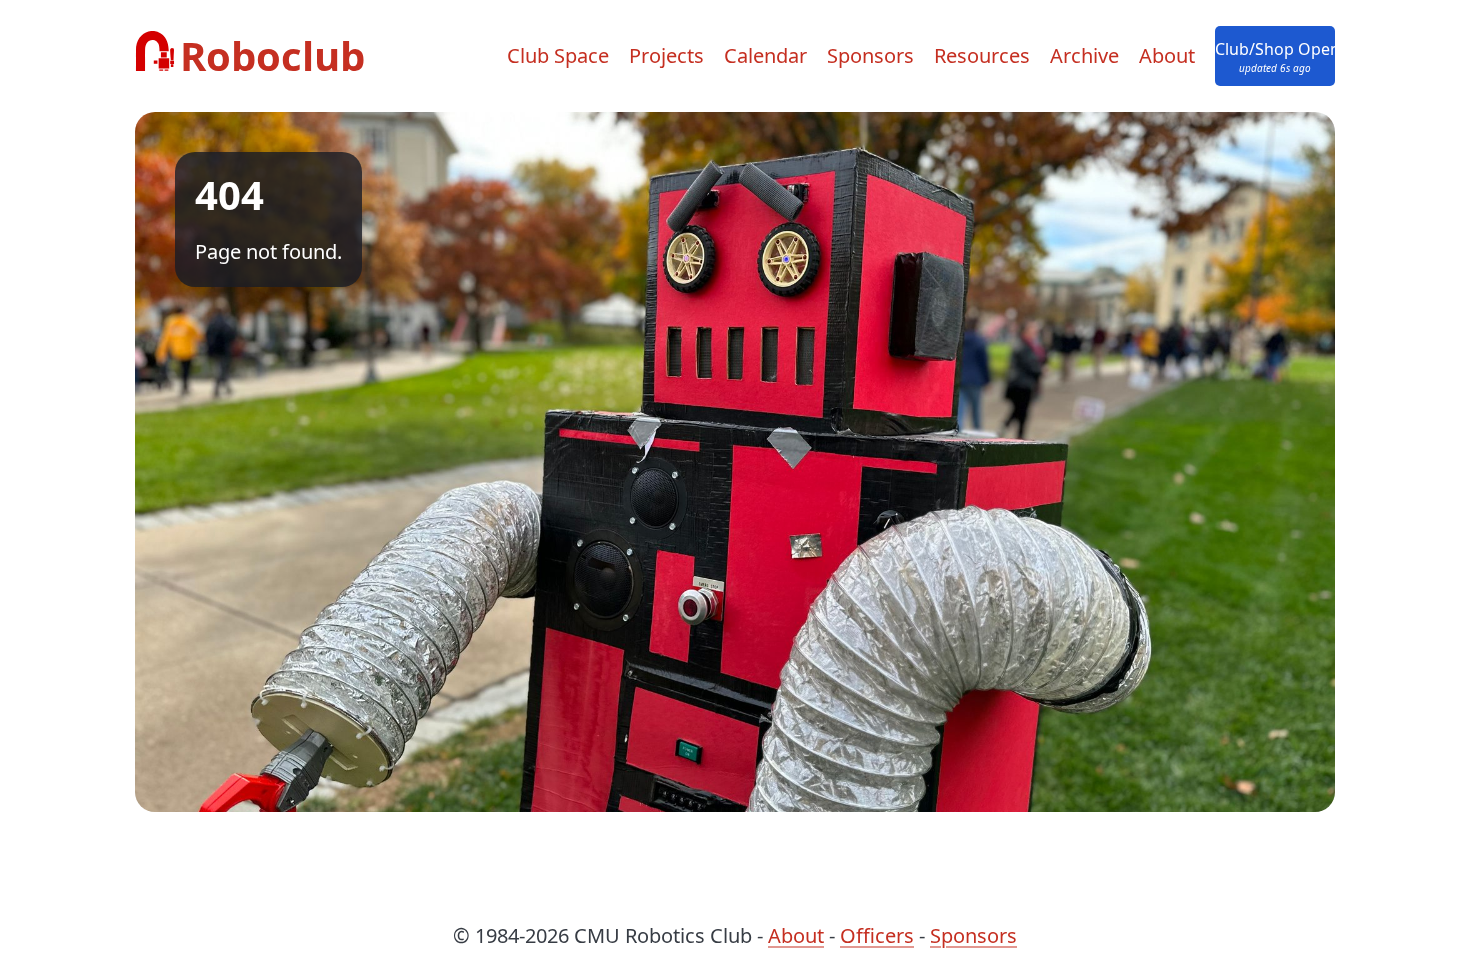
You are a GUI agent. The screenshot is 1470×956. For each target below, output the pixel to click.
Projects (666, 55)
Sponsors (870, 55)
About (1167, 55)
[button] (1275, 56)
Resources (982, 55)
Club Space (558, 55)
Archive (1084, 55)
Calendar (765, 55)
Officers (877, 935)
